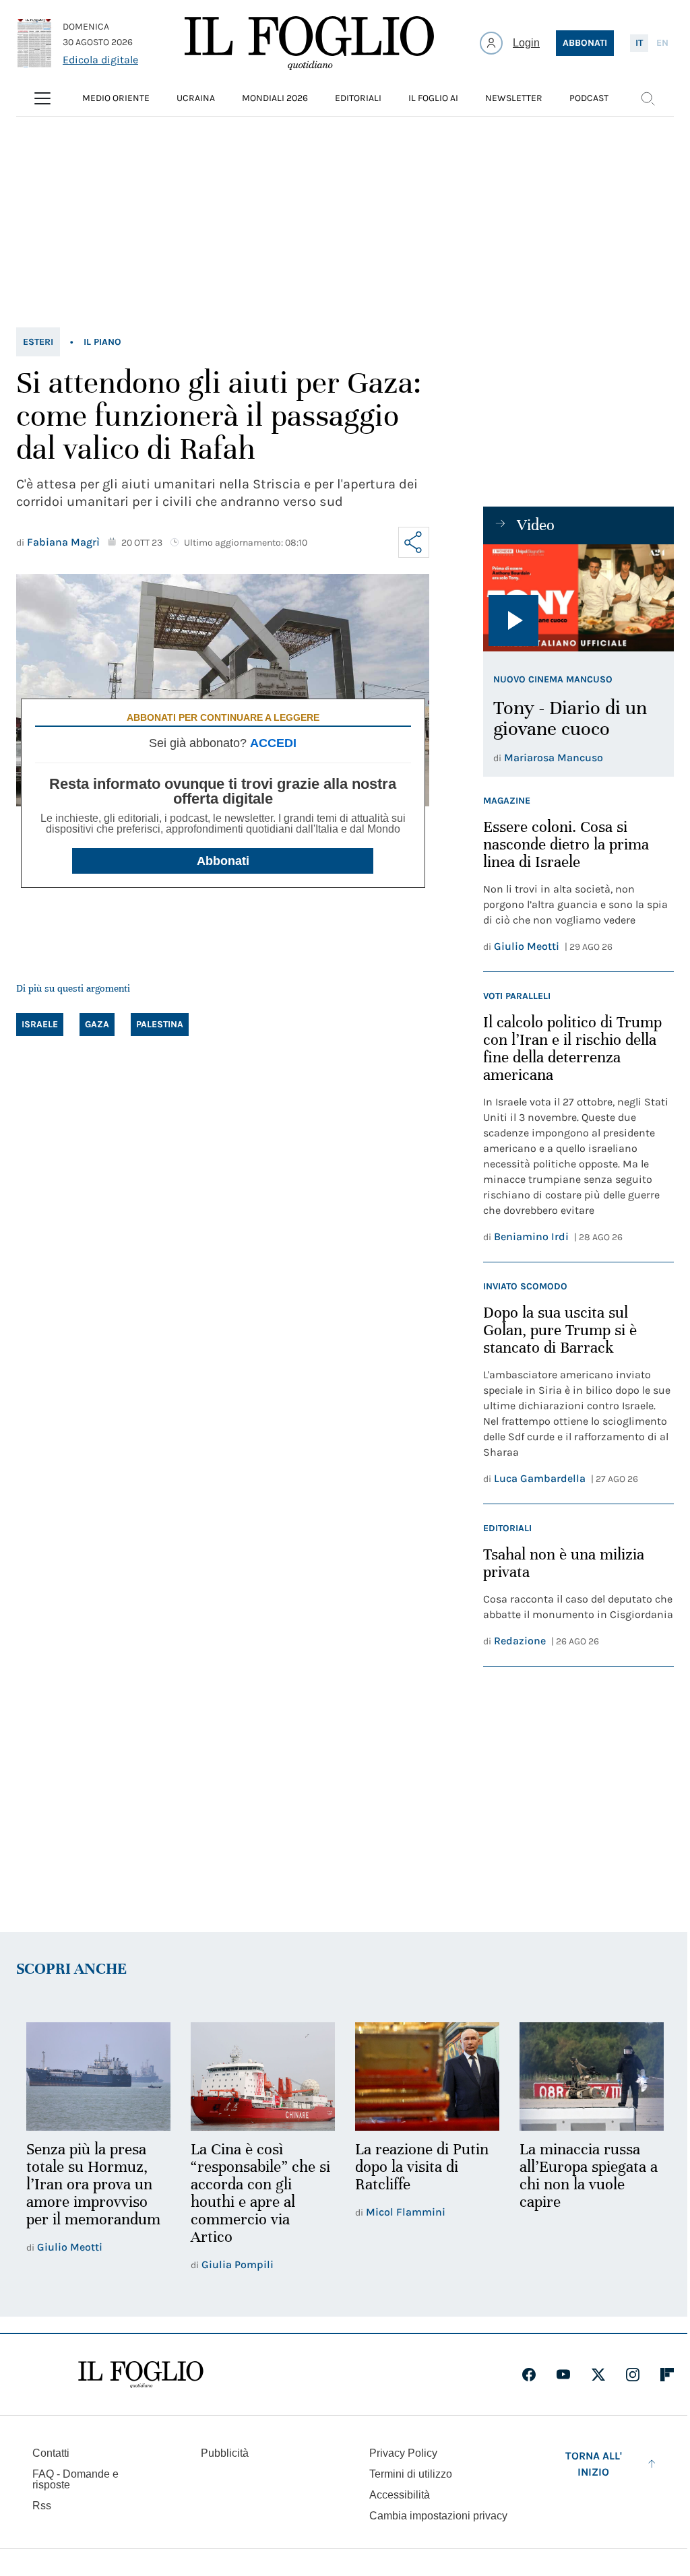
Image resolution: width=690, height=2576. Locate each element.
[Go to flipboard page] (667, 2375)
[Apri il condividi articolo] (414, 542)
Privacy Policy (403, 2453)
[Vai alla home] (309, 43)
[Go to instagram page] (633, 2375)
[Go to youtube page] (563, 2375)
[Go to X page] (598, 2375)
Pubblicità (225, 2453)
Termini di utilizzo (411, 2474)
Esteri (38, 342)
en (662, 43)
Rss (42, 2506)
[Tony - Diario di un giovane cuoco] (578, 598)
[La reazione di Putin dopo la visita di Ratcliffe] (427, 2076)
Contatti (51, 2453)
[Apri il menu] (42, 98)
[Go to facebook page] (529, 2375)
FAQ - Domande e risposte (75, 2479)
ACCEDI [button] (273, 743)
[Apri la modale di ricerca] (648, 98)
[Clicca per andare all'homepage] (141, 2375)
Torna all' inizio (594, 2464)
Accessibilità (400, 2495)
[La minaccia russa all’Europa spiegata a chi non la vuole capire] (592, 2076)
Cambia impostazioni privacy (438, 2516)
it (639, 43)
